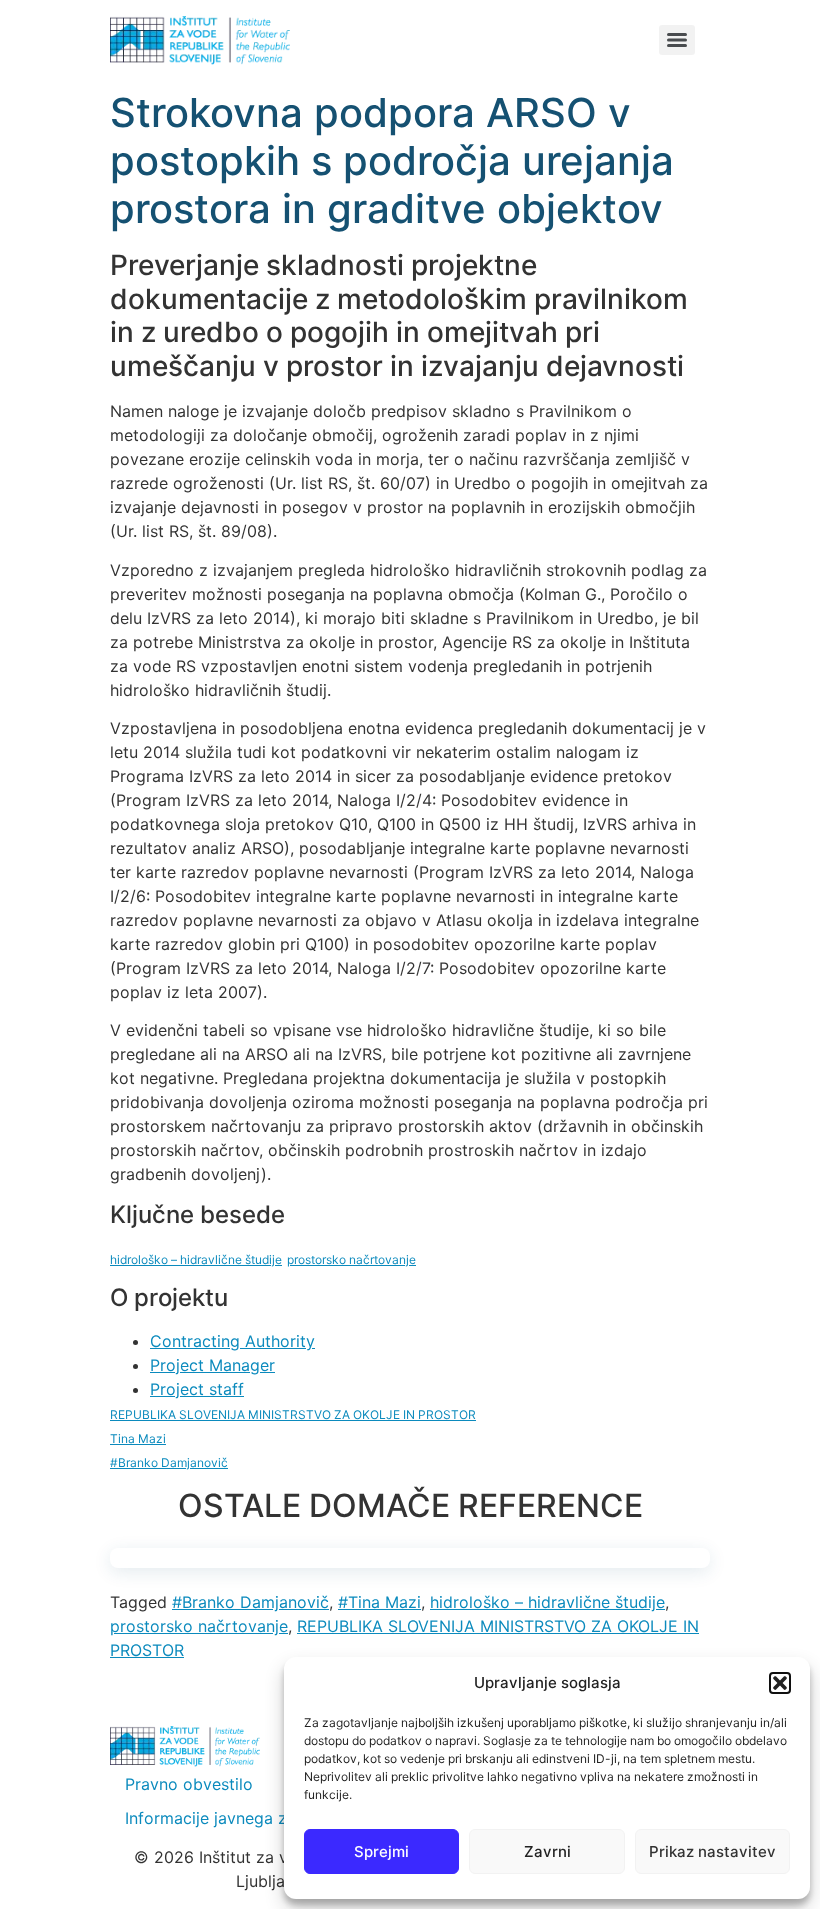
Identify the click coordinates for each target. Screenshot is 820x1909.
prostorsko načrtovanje (199, 1626)
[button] (780, 1683)
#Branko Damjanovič (250, 1602)
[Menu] (677, 40)
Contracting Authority (232, 1341)
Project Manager (212, 1365)
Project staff (197, 1389)
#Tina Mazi (379, 1602)
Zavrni (547, 1851)
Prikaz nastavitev (712, 1851)
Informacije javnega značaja (230, 1818)
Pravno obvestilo (189, 1784)
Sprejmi (381, 1851)
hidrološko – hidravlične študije (547, 1602)
